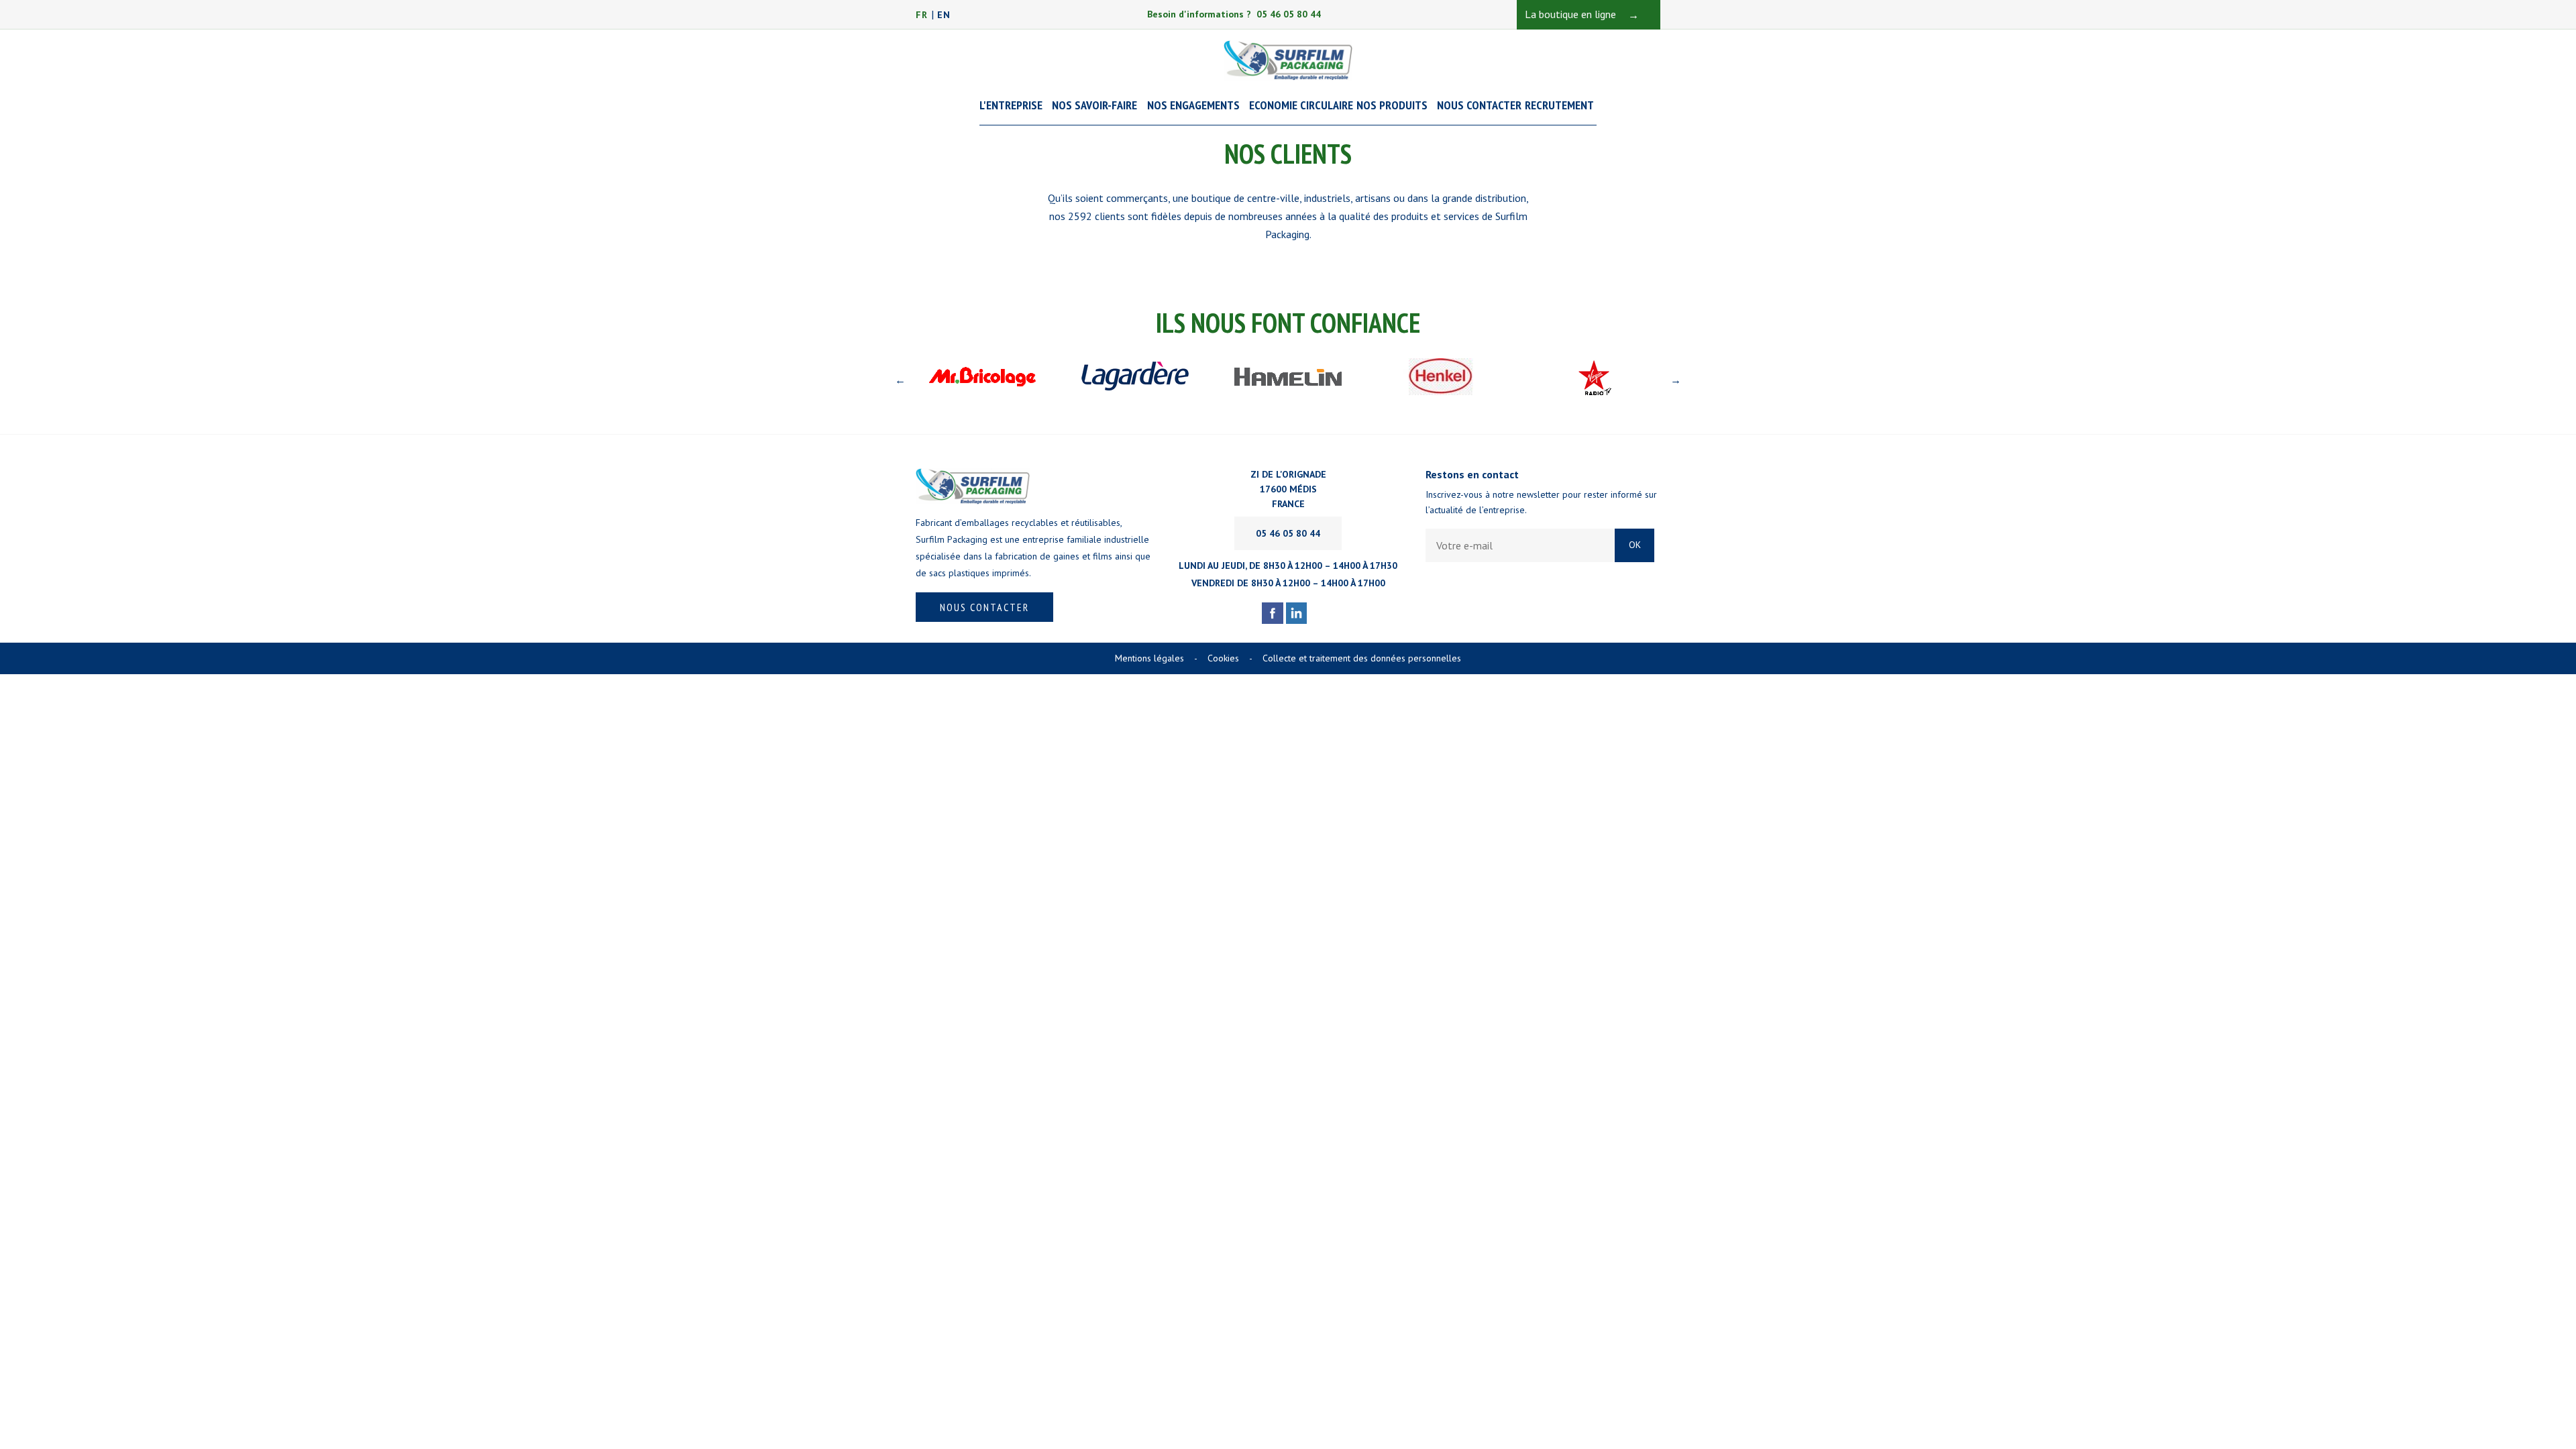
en (944, 15)
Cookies (1230, 658)
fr (922, 15)
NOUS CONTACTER (1479, 105)
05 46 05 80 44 (1288, 533)
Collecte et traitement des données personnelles (1362, 658)
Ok (1635, 545)
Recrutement (1559, 105)
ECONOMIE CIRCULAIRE (1301, 105)
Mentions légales (1156, 658)
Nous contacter (984, 607)
